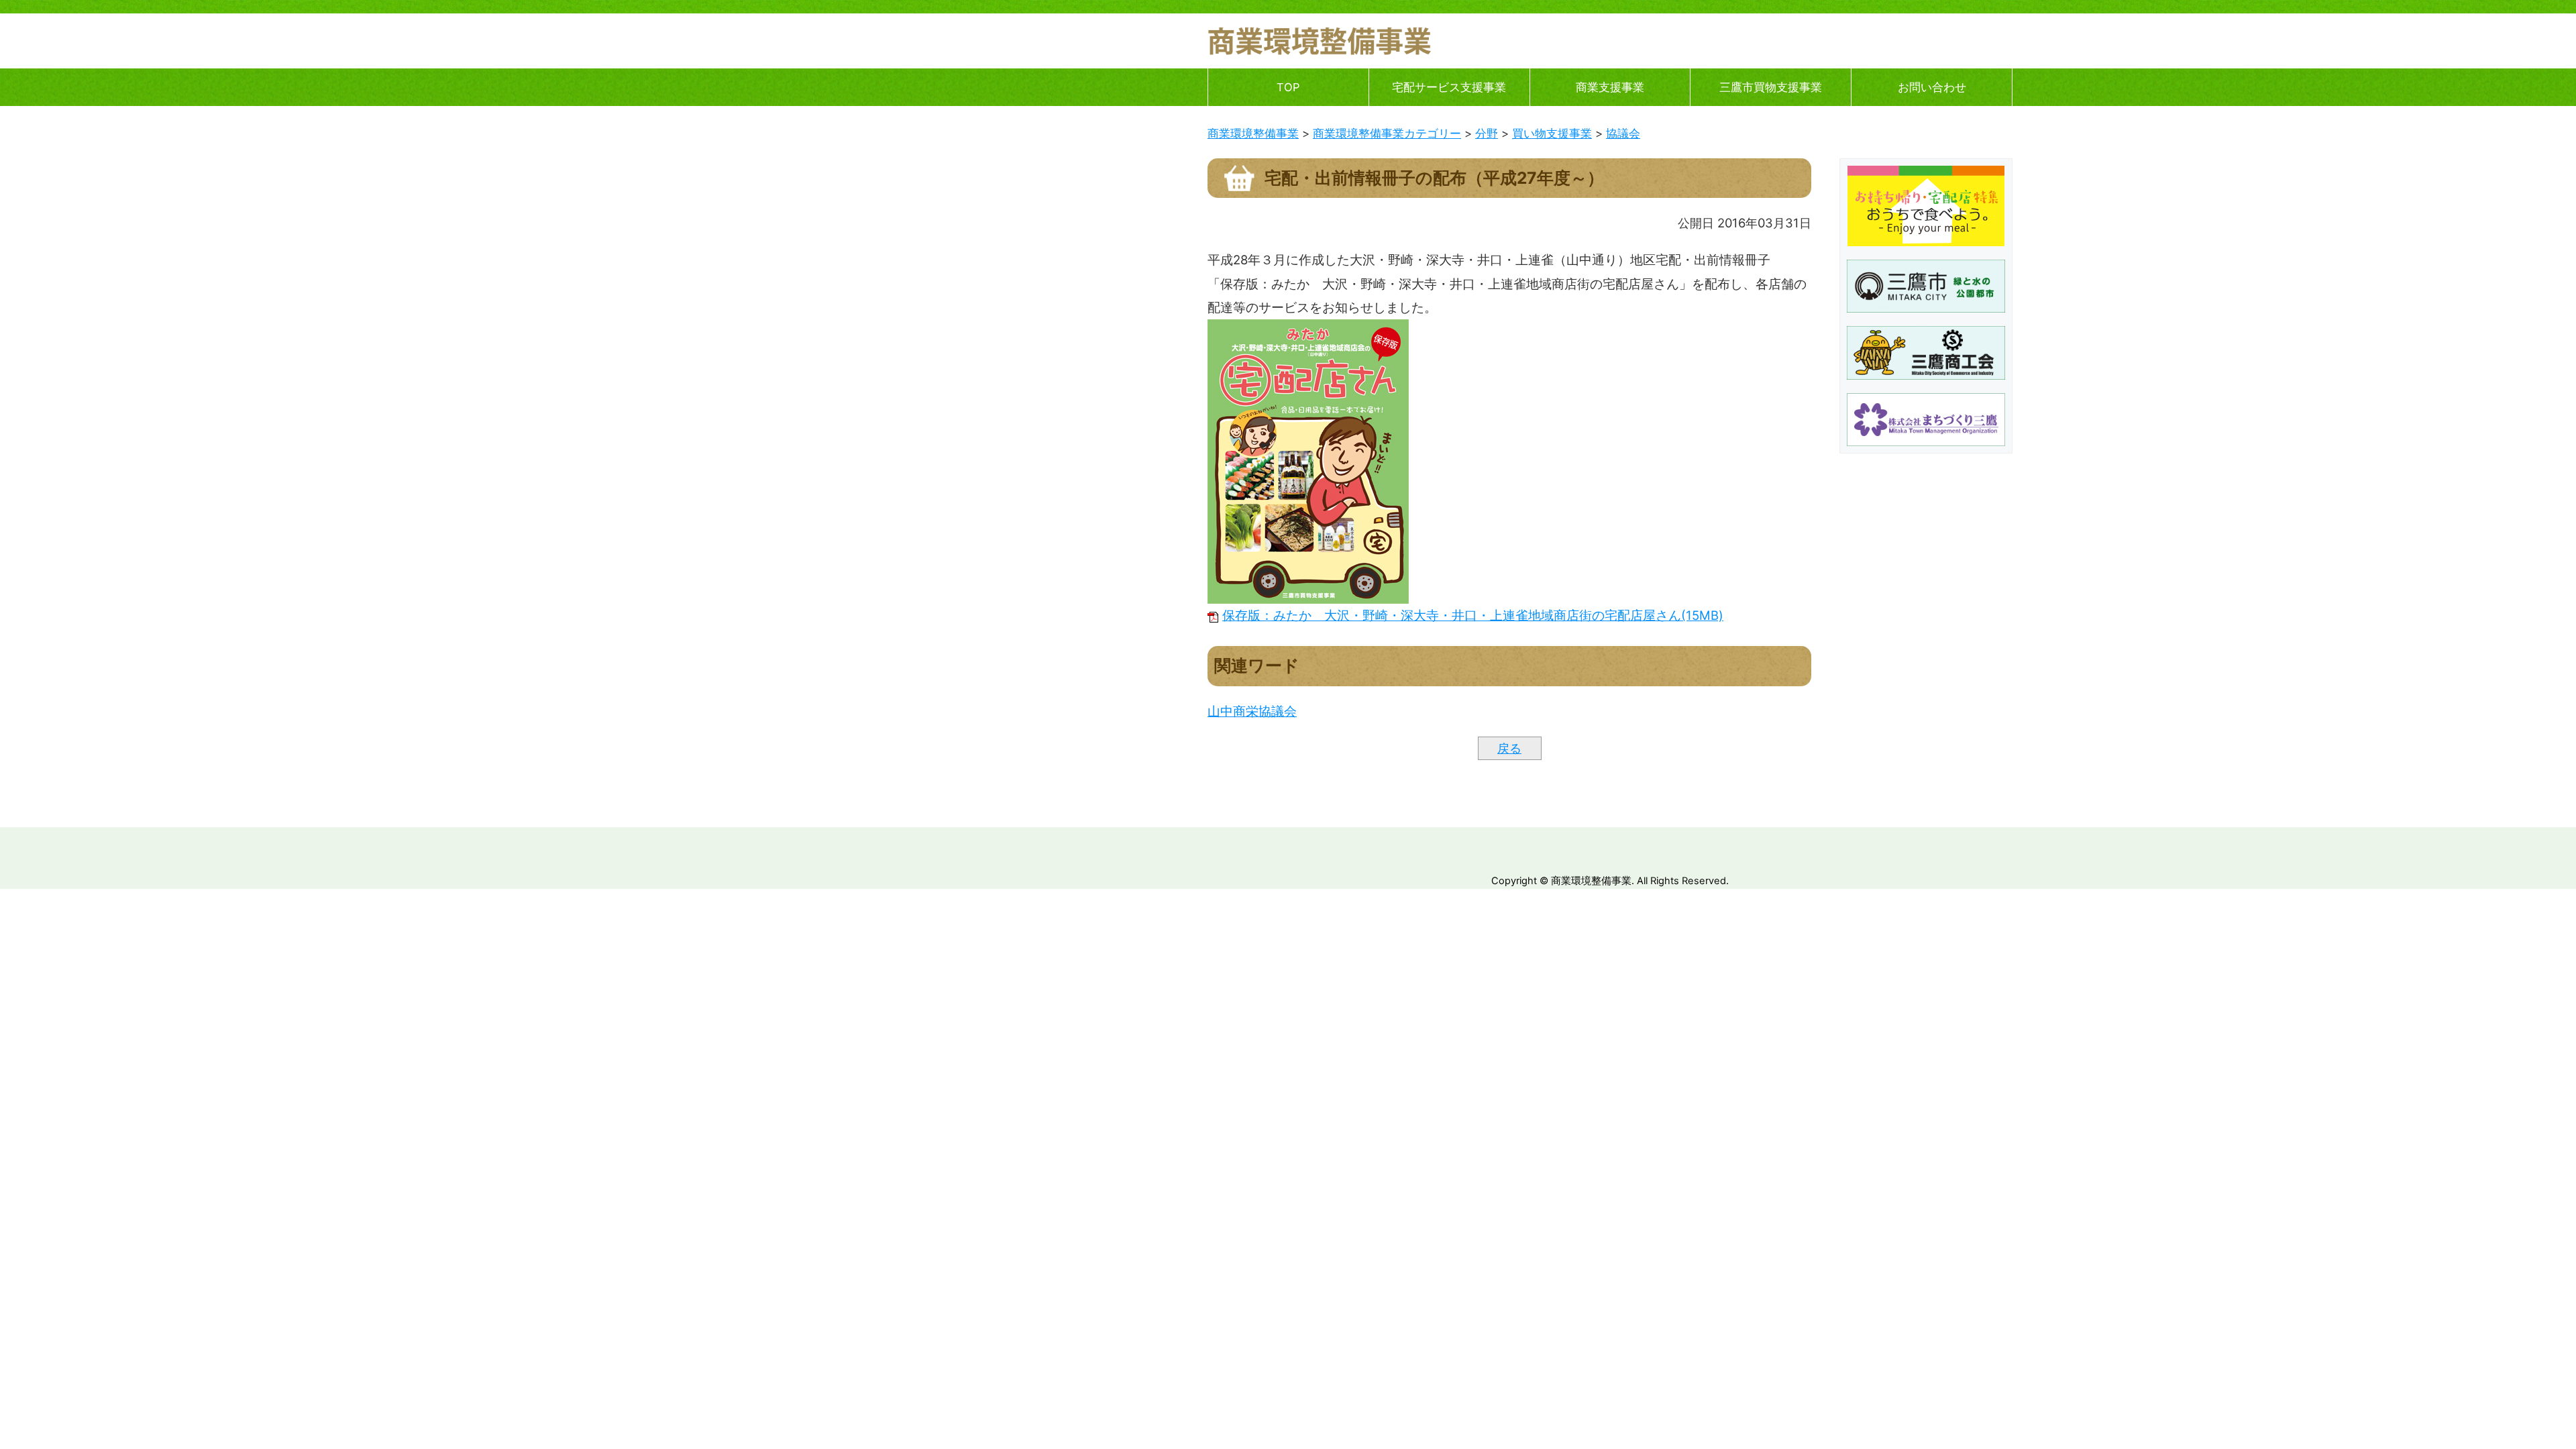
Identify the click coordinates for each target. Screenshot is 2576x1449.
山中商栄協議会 (1252, 711)
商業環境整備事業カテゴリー (1387, 133)
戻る (1509, 748)
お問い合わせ (1932, 87)
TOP (1288, 87)
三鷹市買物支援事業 (1771, 87)
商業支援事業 (1610, 87)
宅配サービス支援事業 (1449, 87)
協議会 (1623, 133)
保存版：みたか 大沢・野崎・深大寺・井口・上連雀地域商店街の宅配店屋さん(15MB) (1473, 615)
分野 (1487, 133)
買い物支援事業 (1552, 133)
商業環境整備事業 (1253, 133)
